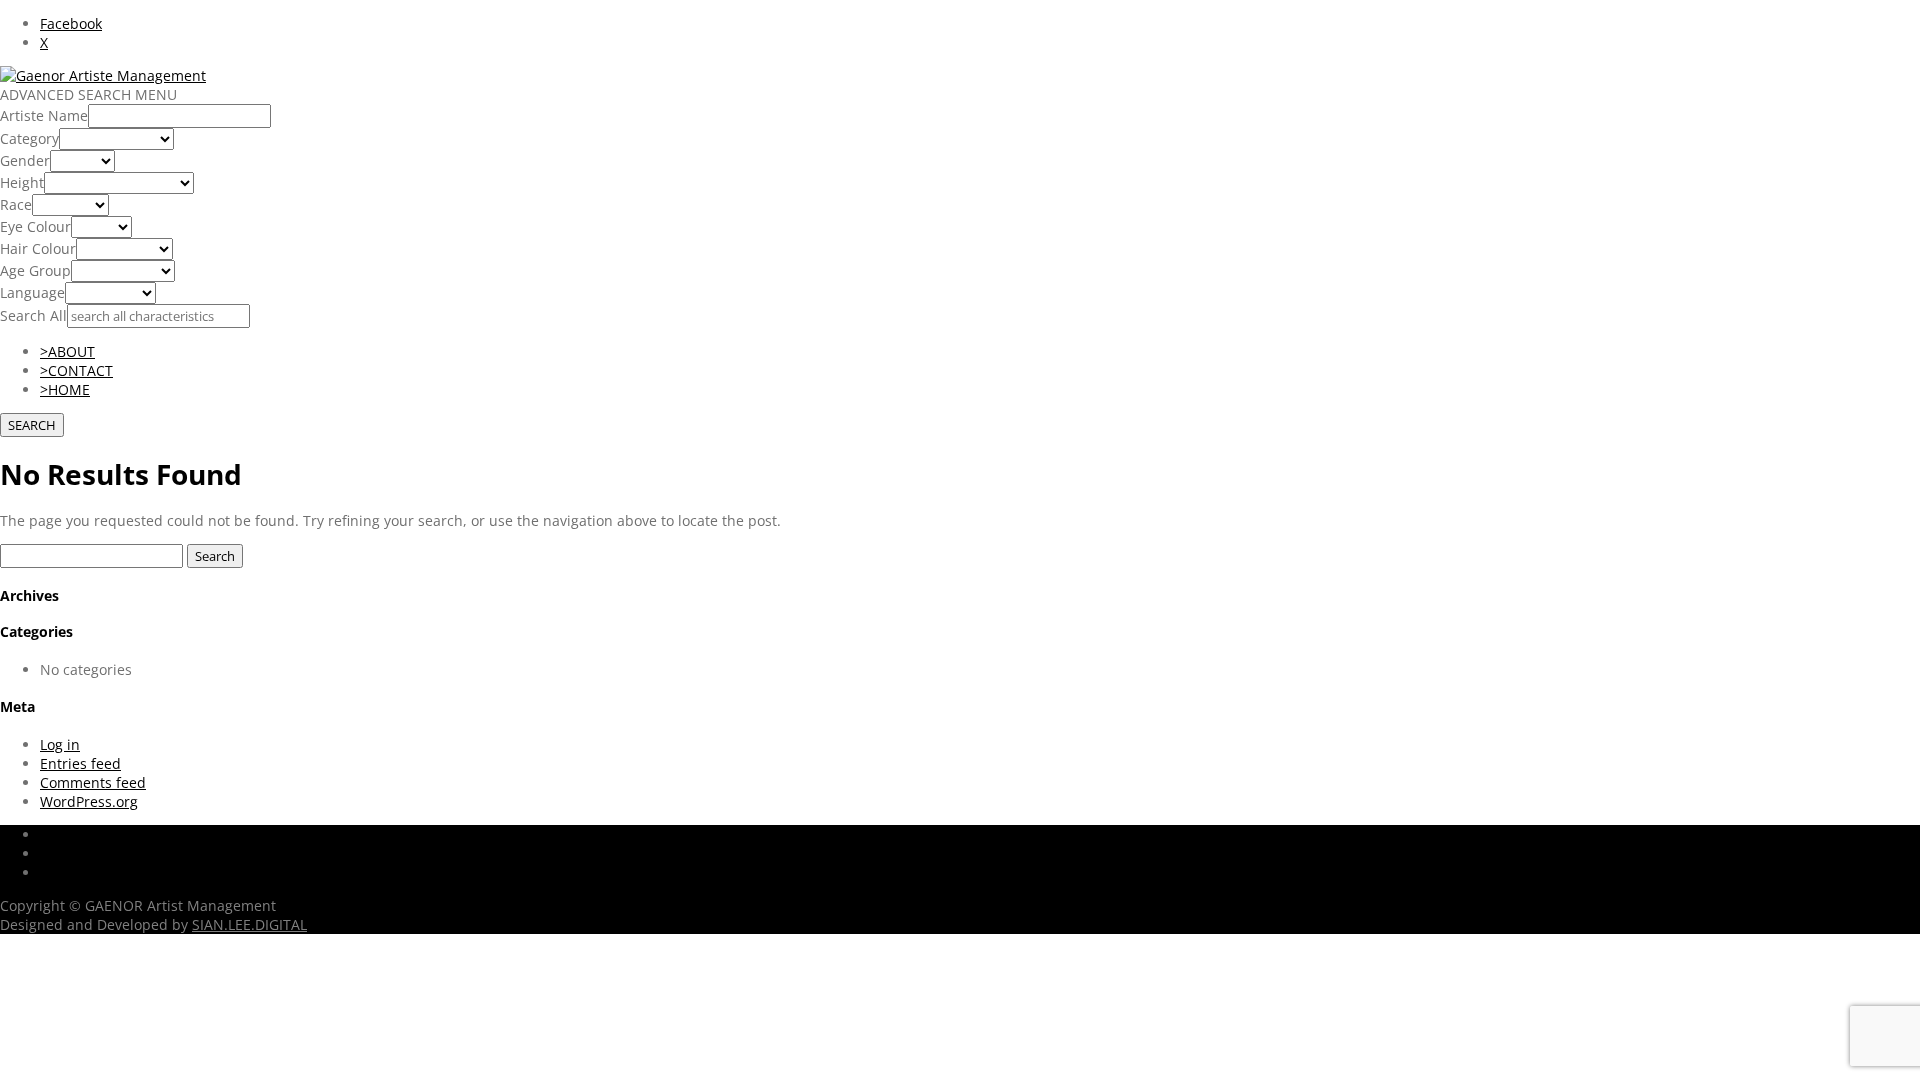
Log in (60, 744)
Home (59, 834)
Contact (65, 853)
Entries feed (80, 763)
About (60, 872)
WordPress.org (89, 801)
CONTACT (76, 370)
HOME (65, 389)
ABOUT (67, 351)
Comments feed (93, 782)
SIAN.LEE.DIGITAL (249, 924)
